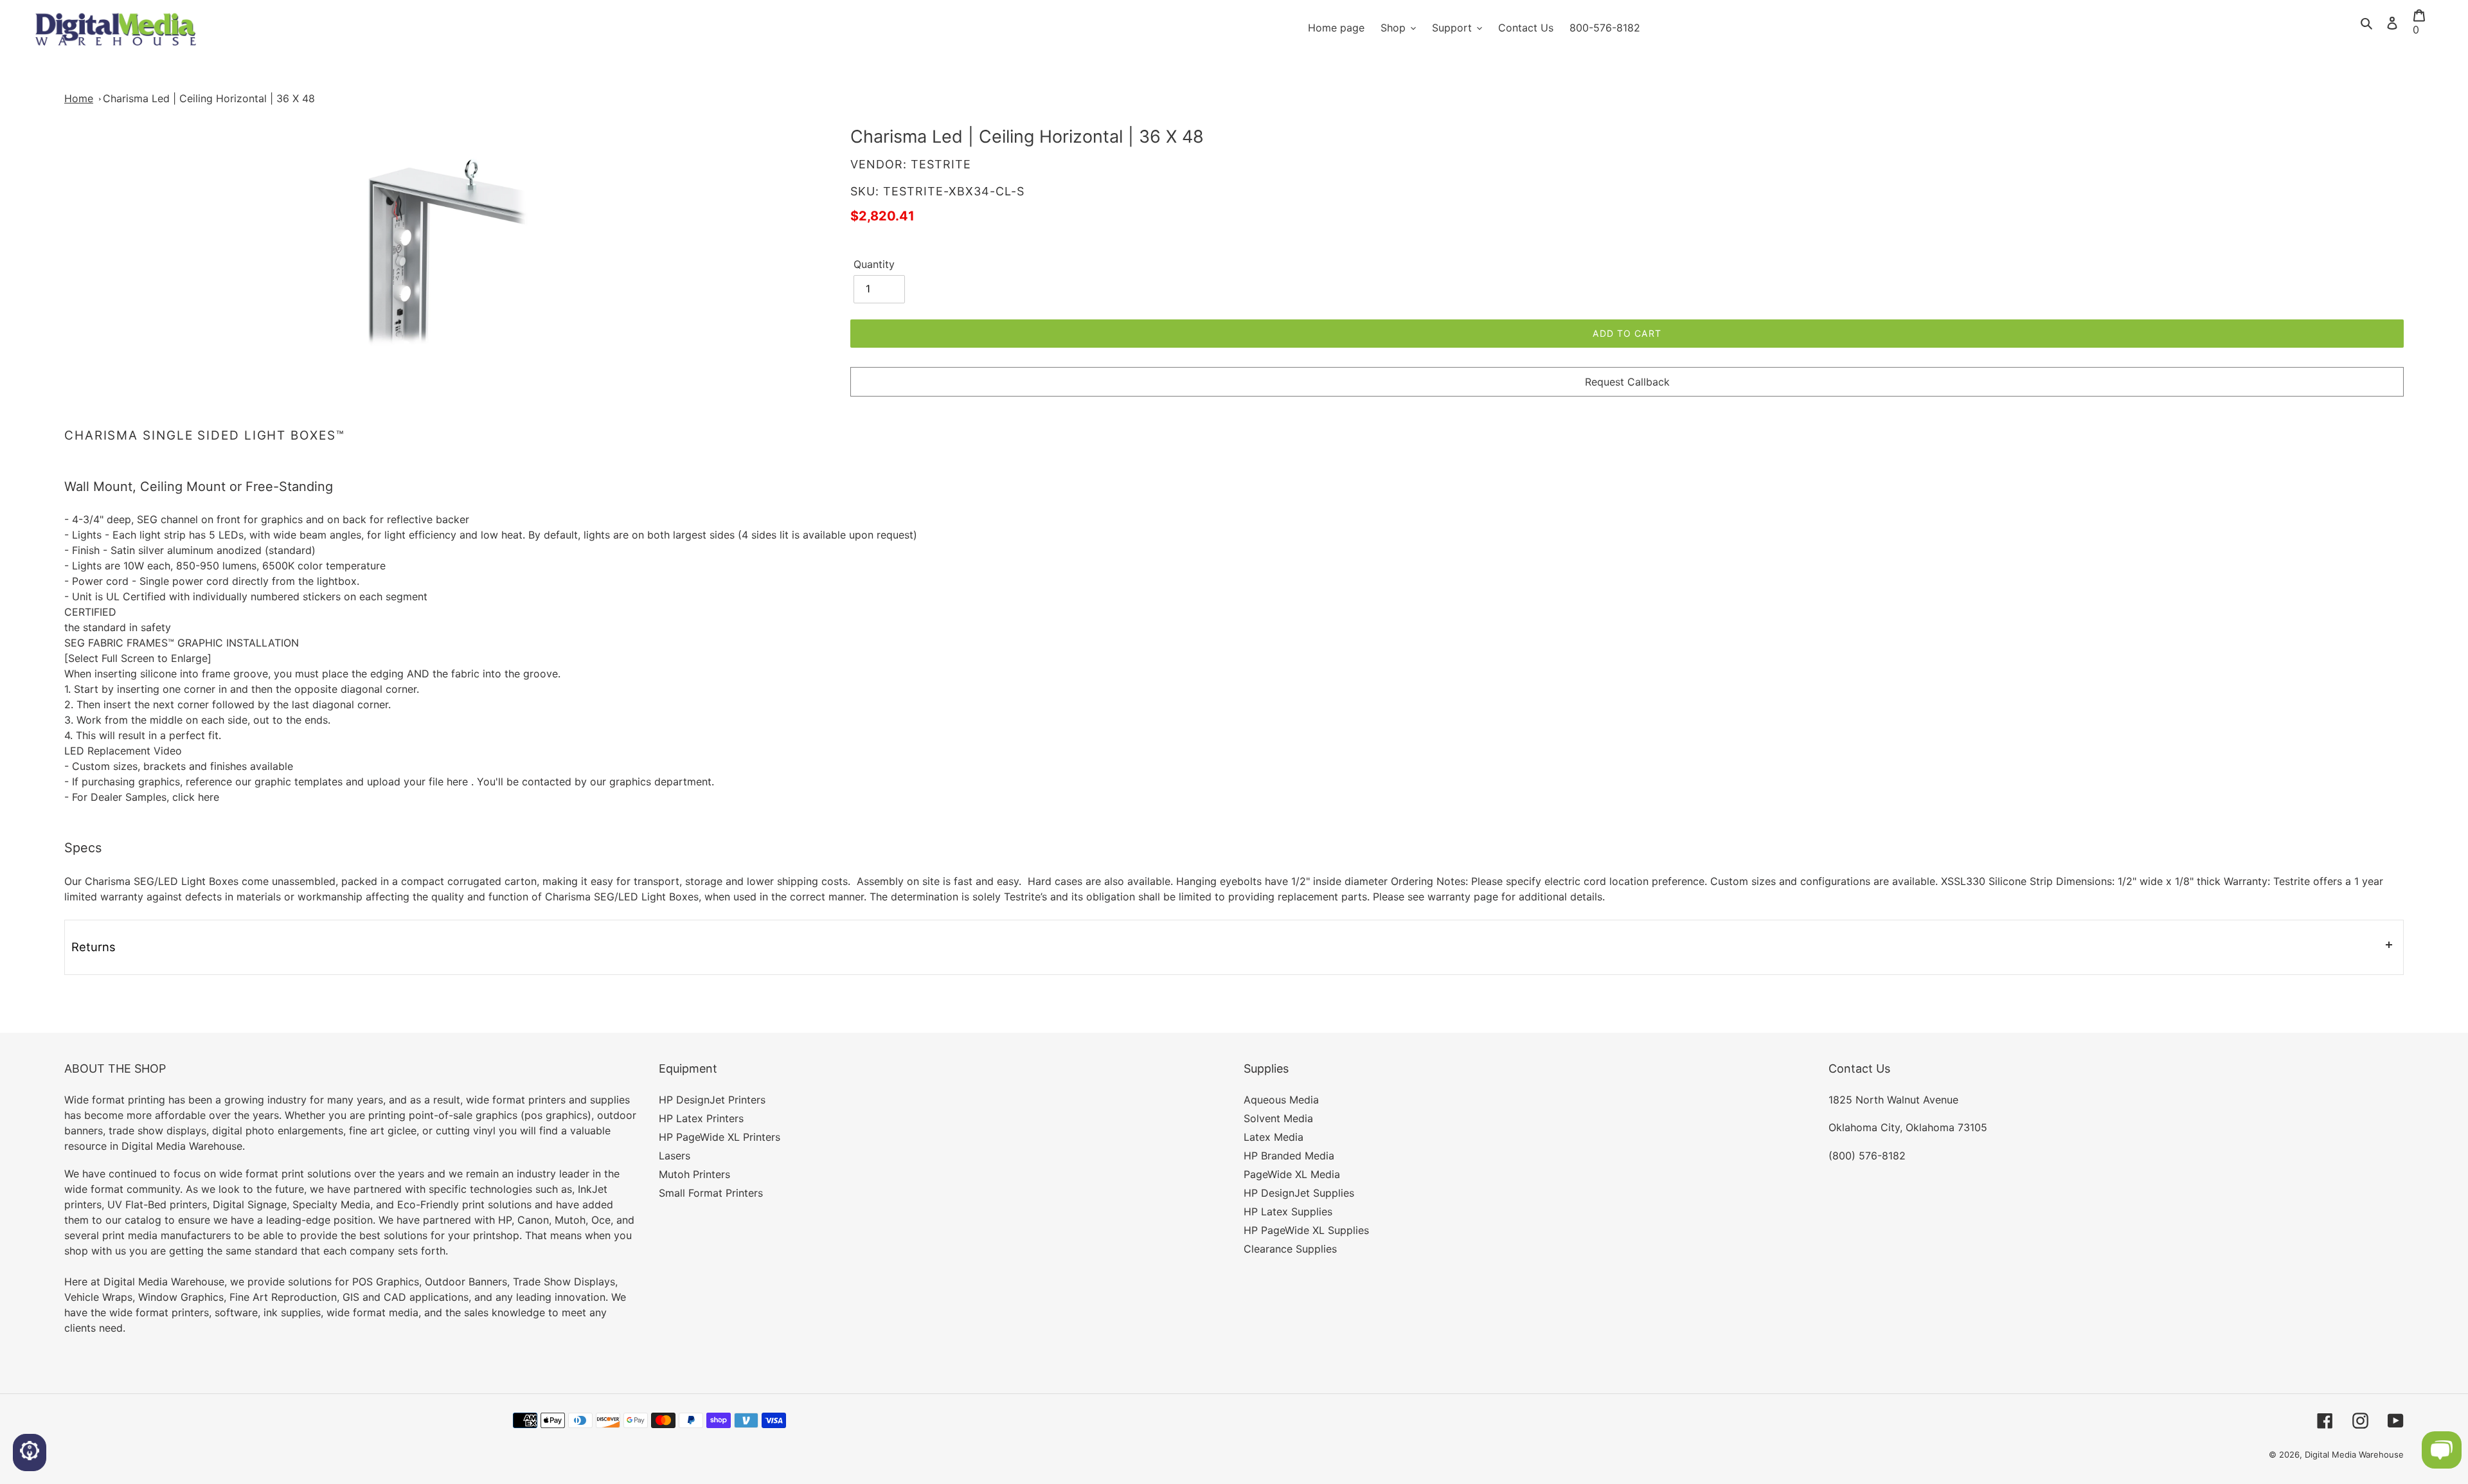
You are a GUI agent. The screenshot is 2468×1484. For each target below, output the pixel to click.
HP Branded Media (1289, 1156)
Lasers (675, 1156)
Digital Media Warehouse (2354, 1454)
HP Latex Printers (701, 1118)
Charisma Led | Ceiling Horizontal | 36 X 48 (209, 98)
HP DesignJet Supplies (1299, 1193)
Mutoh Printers (694, 1174)
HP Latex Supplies (1288, 1211)
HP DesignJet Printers (712, 1100)
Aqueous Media (1281, 1100)
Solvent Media (1278, 1118)
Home (79, 98)
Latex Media (1274, 1137)
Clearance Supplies (1290, 1249)
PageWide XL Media (1292, 1174)
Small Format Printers (711, 1193)
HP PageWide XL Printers (720, 1137)
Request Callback (1627, 382)
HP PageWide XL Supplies (1306, 1230)
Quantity (874, 264)
